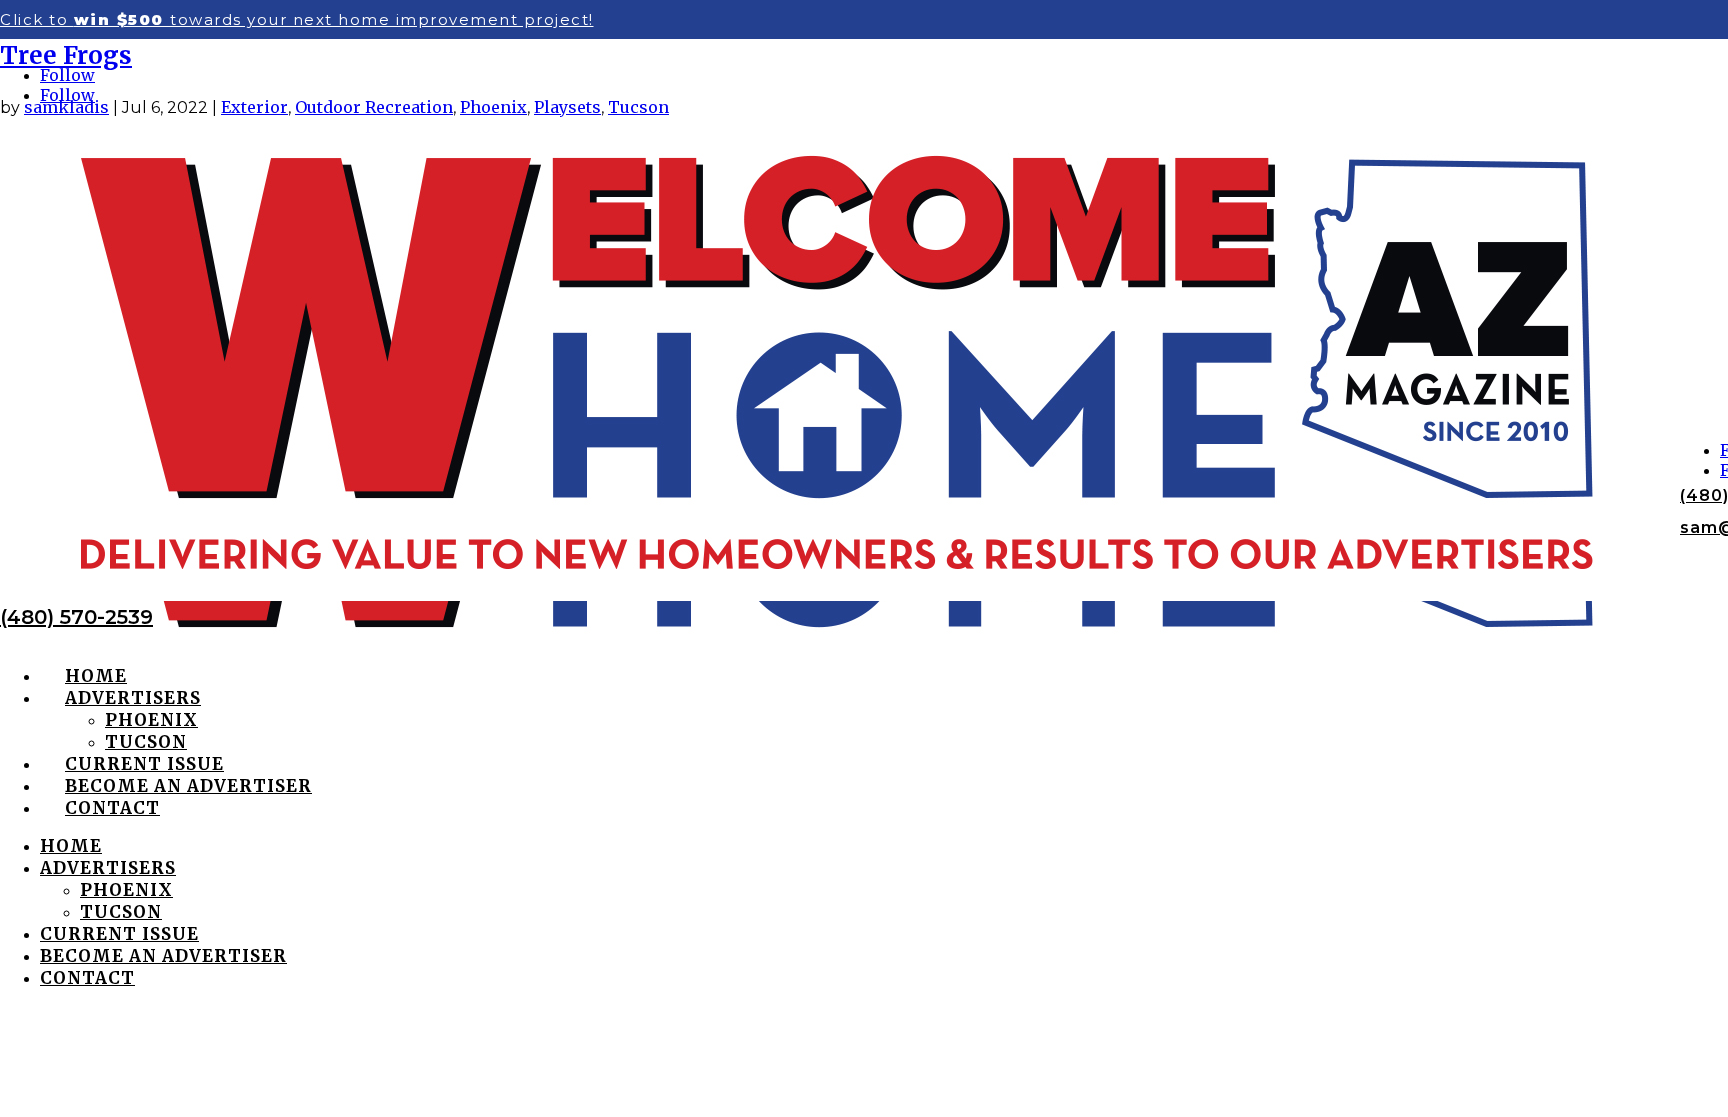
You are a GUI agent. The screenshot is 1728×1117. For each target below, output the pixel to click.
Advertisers (133, 698)
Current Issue (144, 764)
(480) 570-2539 (76, 617)
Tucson (146, 742)
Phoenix (151, 720)
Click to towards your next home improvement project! (297, 19)
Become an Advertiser (188, 786)
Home (96, 676)
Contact (112, 808)
